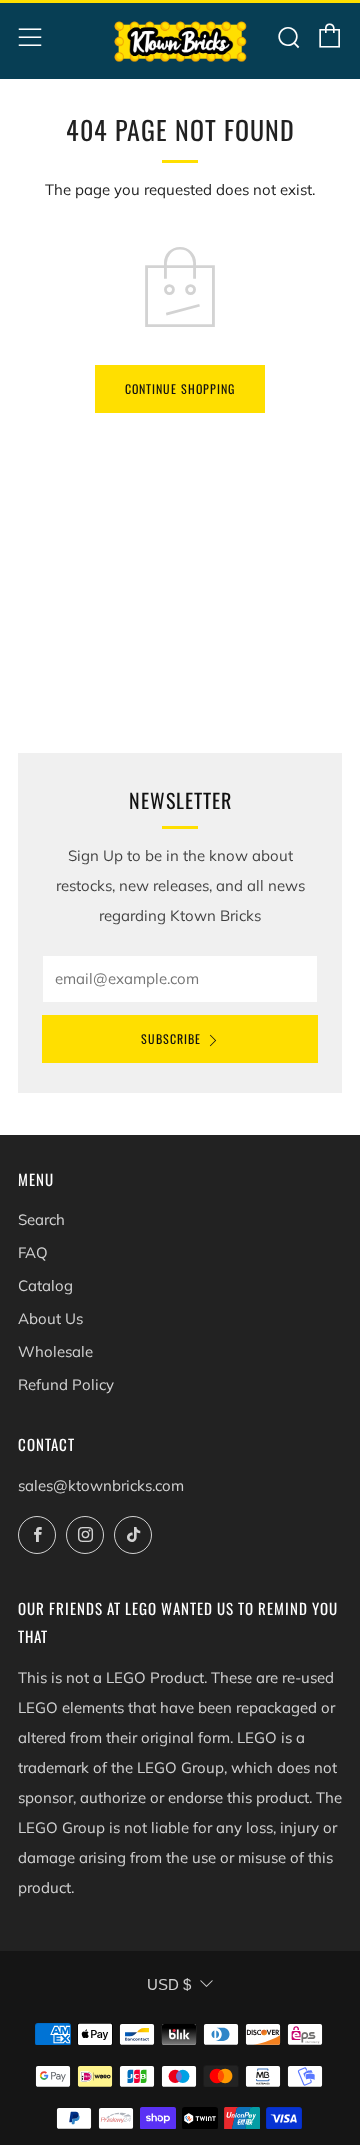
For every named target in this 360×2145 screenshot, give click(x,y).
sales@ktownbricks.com (101, 1485)
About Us (50, 1318)
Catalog (45, 1285)
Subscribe (171, 1038)
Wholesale (55, 1351)
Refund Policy (66, 1384)
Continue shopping (180, 388)
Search (41, 1219)
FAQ (33, 1252)
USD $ (169, 1984)
